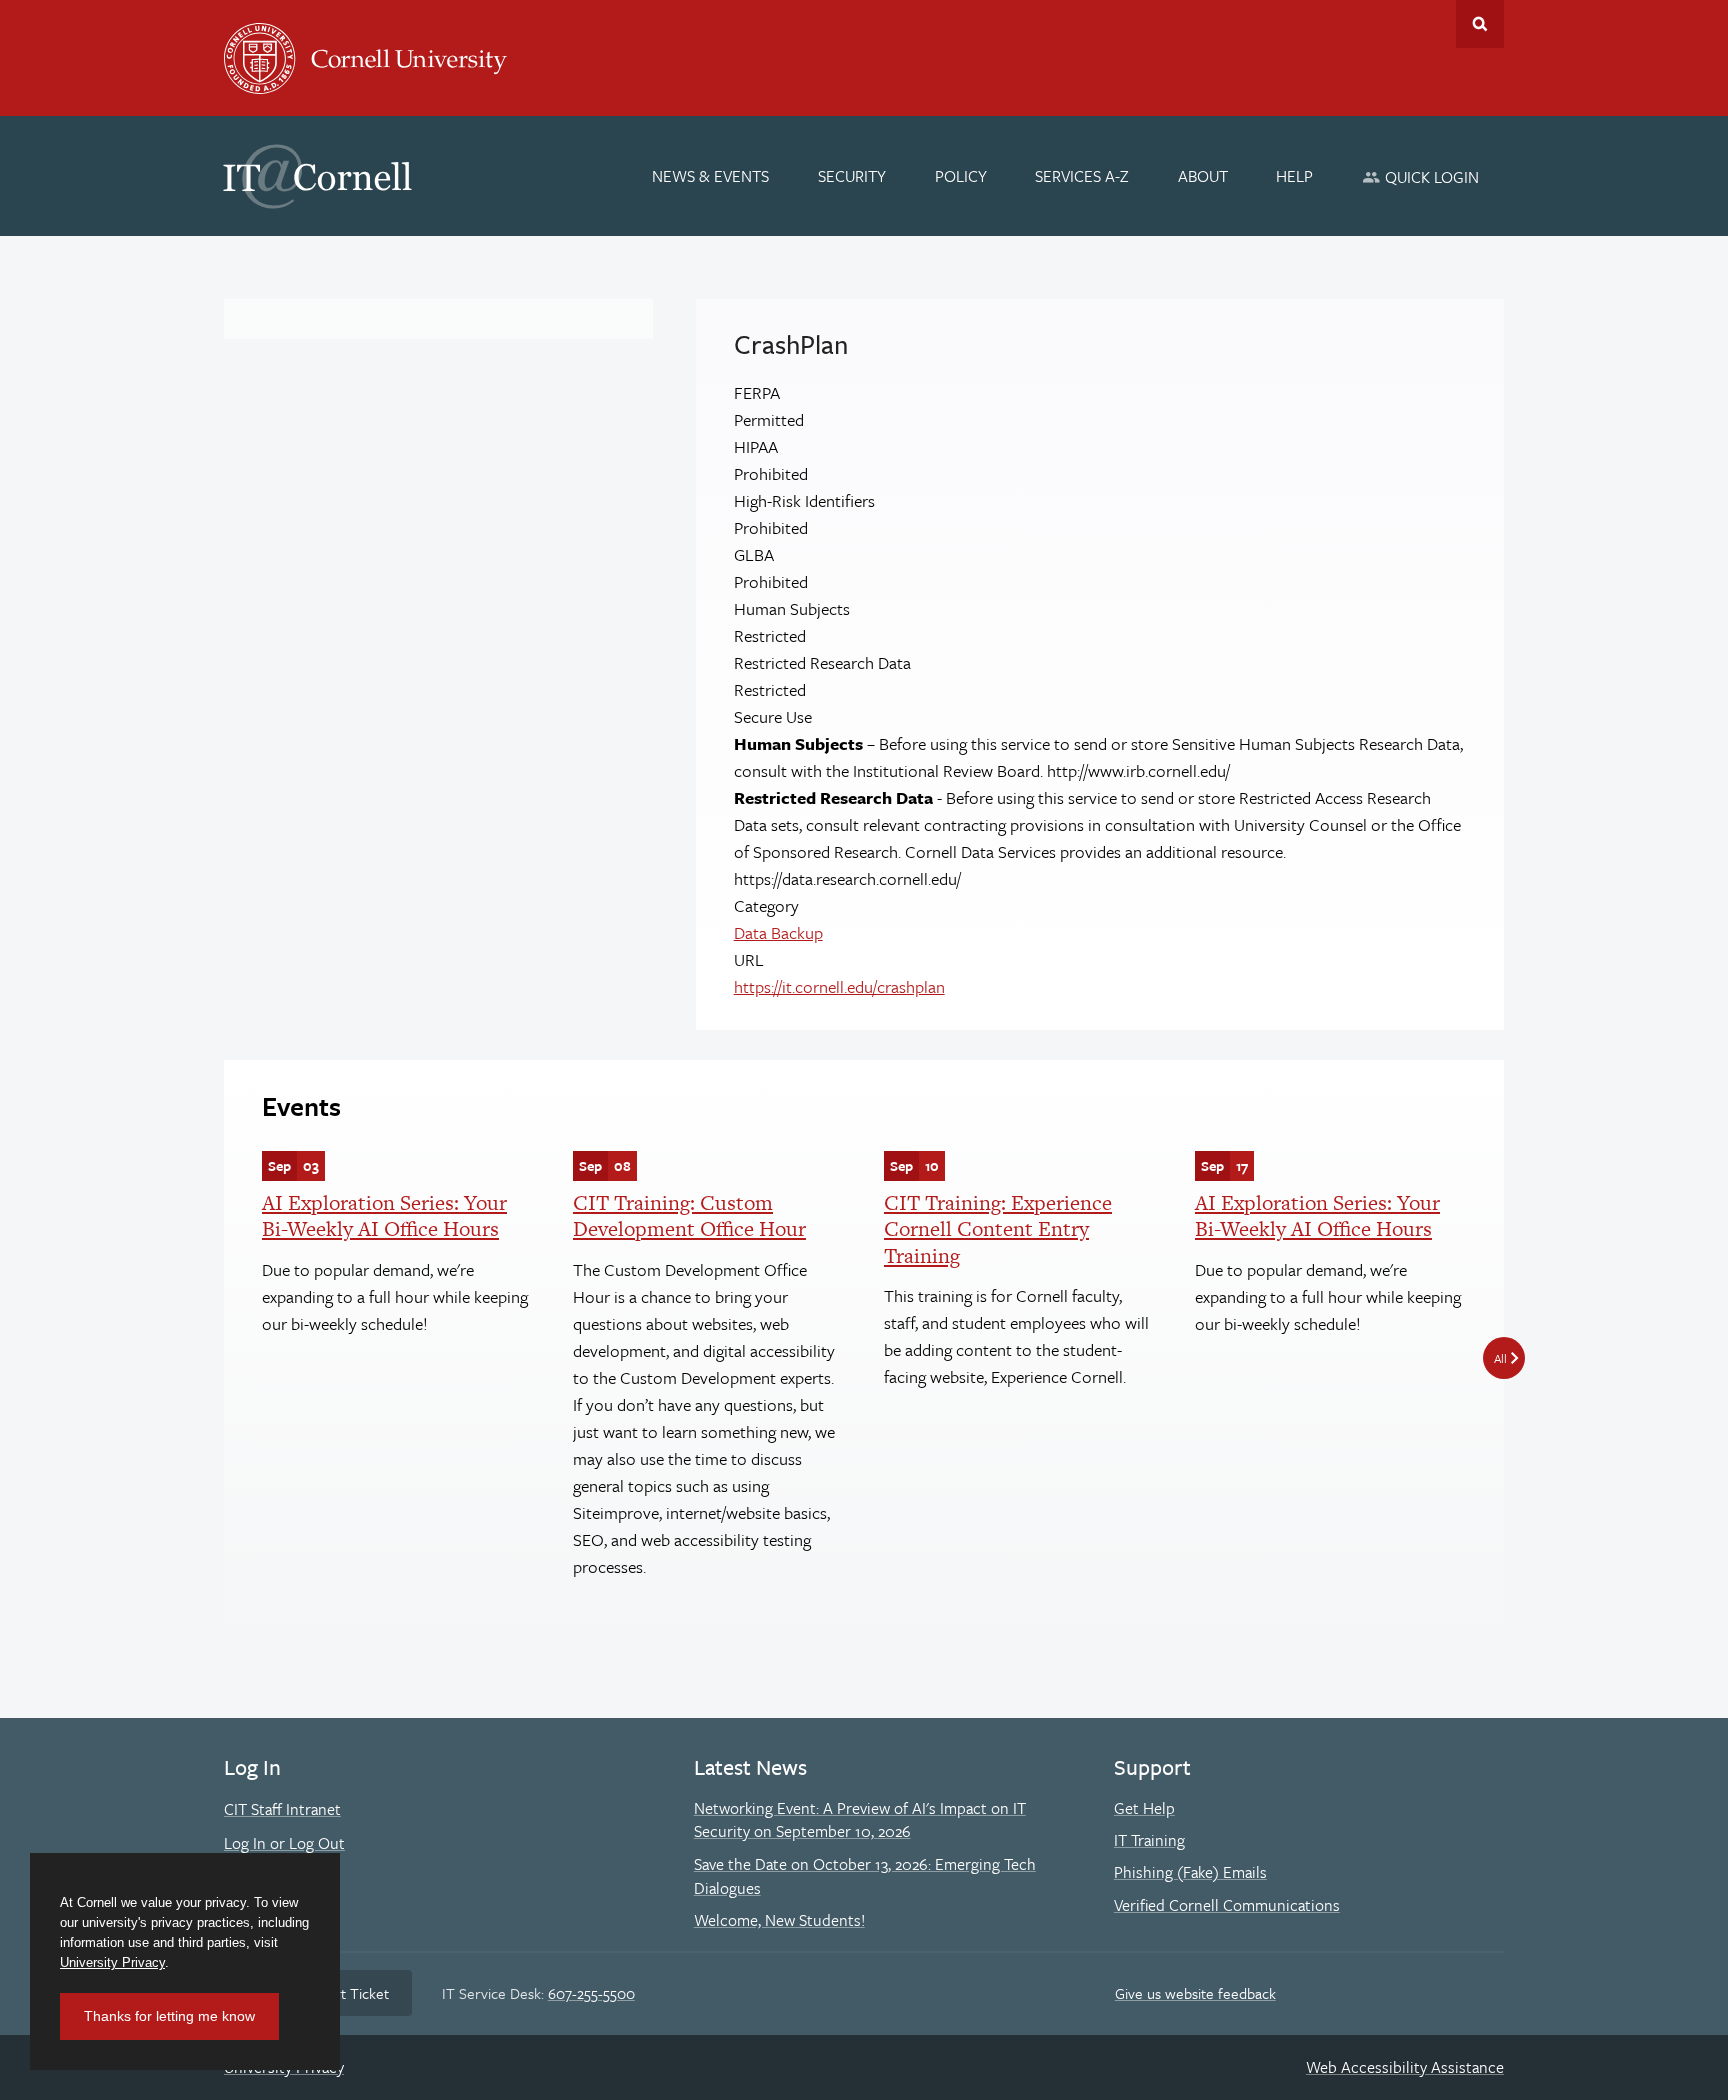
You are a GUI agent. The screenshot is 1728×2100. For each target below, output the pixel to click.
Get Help (1144, 1808)
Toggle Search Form (1480, 24)
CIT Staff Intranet (282, 1809)
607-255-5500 (591, 1993)
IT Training (1149, 1840)
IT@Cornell (318, 177)
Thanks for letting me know (169, 2016)
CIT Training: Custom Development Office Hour (689, 1215)
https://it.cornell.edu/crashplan (839, 986)
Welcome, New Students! (779, 1920)
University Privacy (112, 1962)
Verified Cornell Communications (1227, 1905)
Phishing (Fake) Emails (1190, 1872)
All (1500, 1358)
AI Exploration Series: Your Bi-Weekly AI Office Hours (384, 1215)
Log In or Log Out (284, 1843)
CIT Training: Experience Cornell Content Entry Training (998, 1229)
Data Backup (778, 932)
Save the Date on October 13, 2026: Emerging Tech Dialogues (865, 1876)
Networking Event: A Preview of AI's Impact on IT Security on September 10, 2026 (860, 1820)
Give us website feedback (1195, 1993)
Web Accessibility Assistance (1405, 2067)
